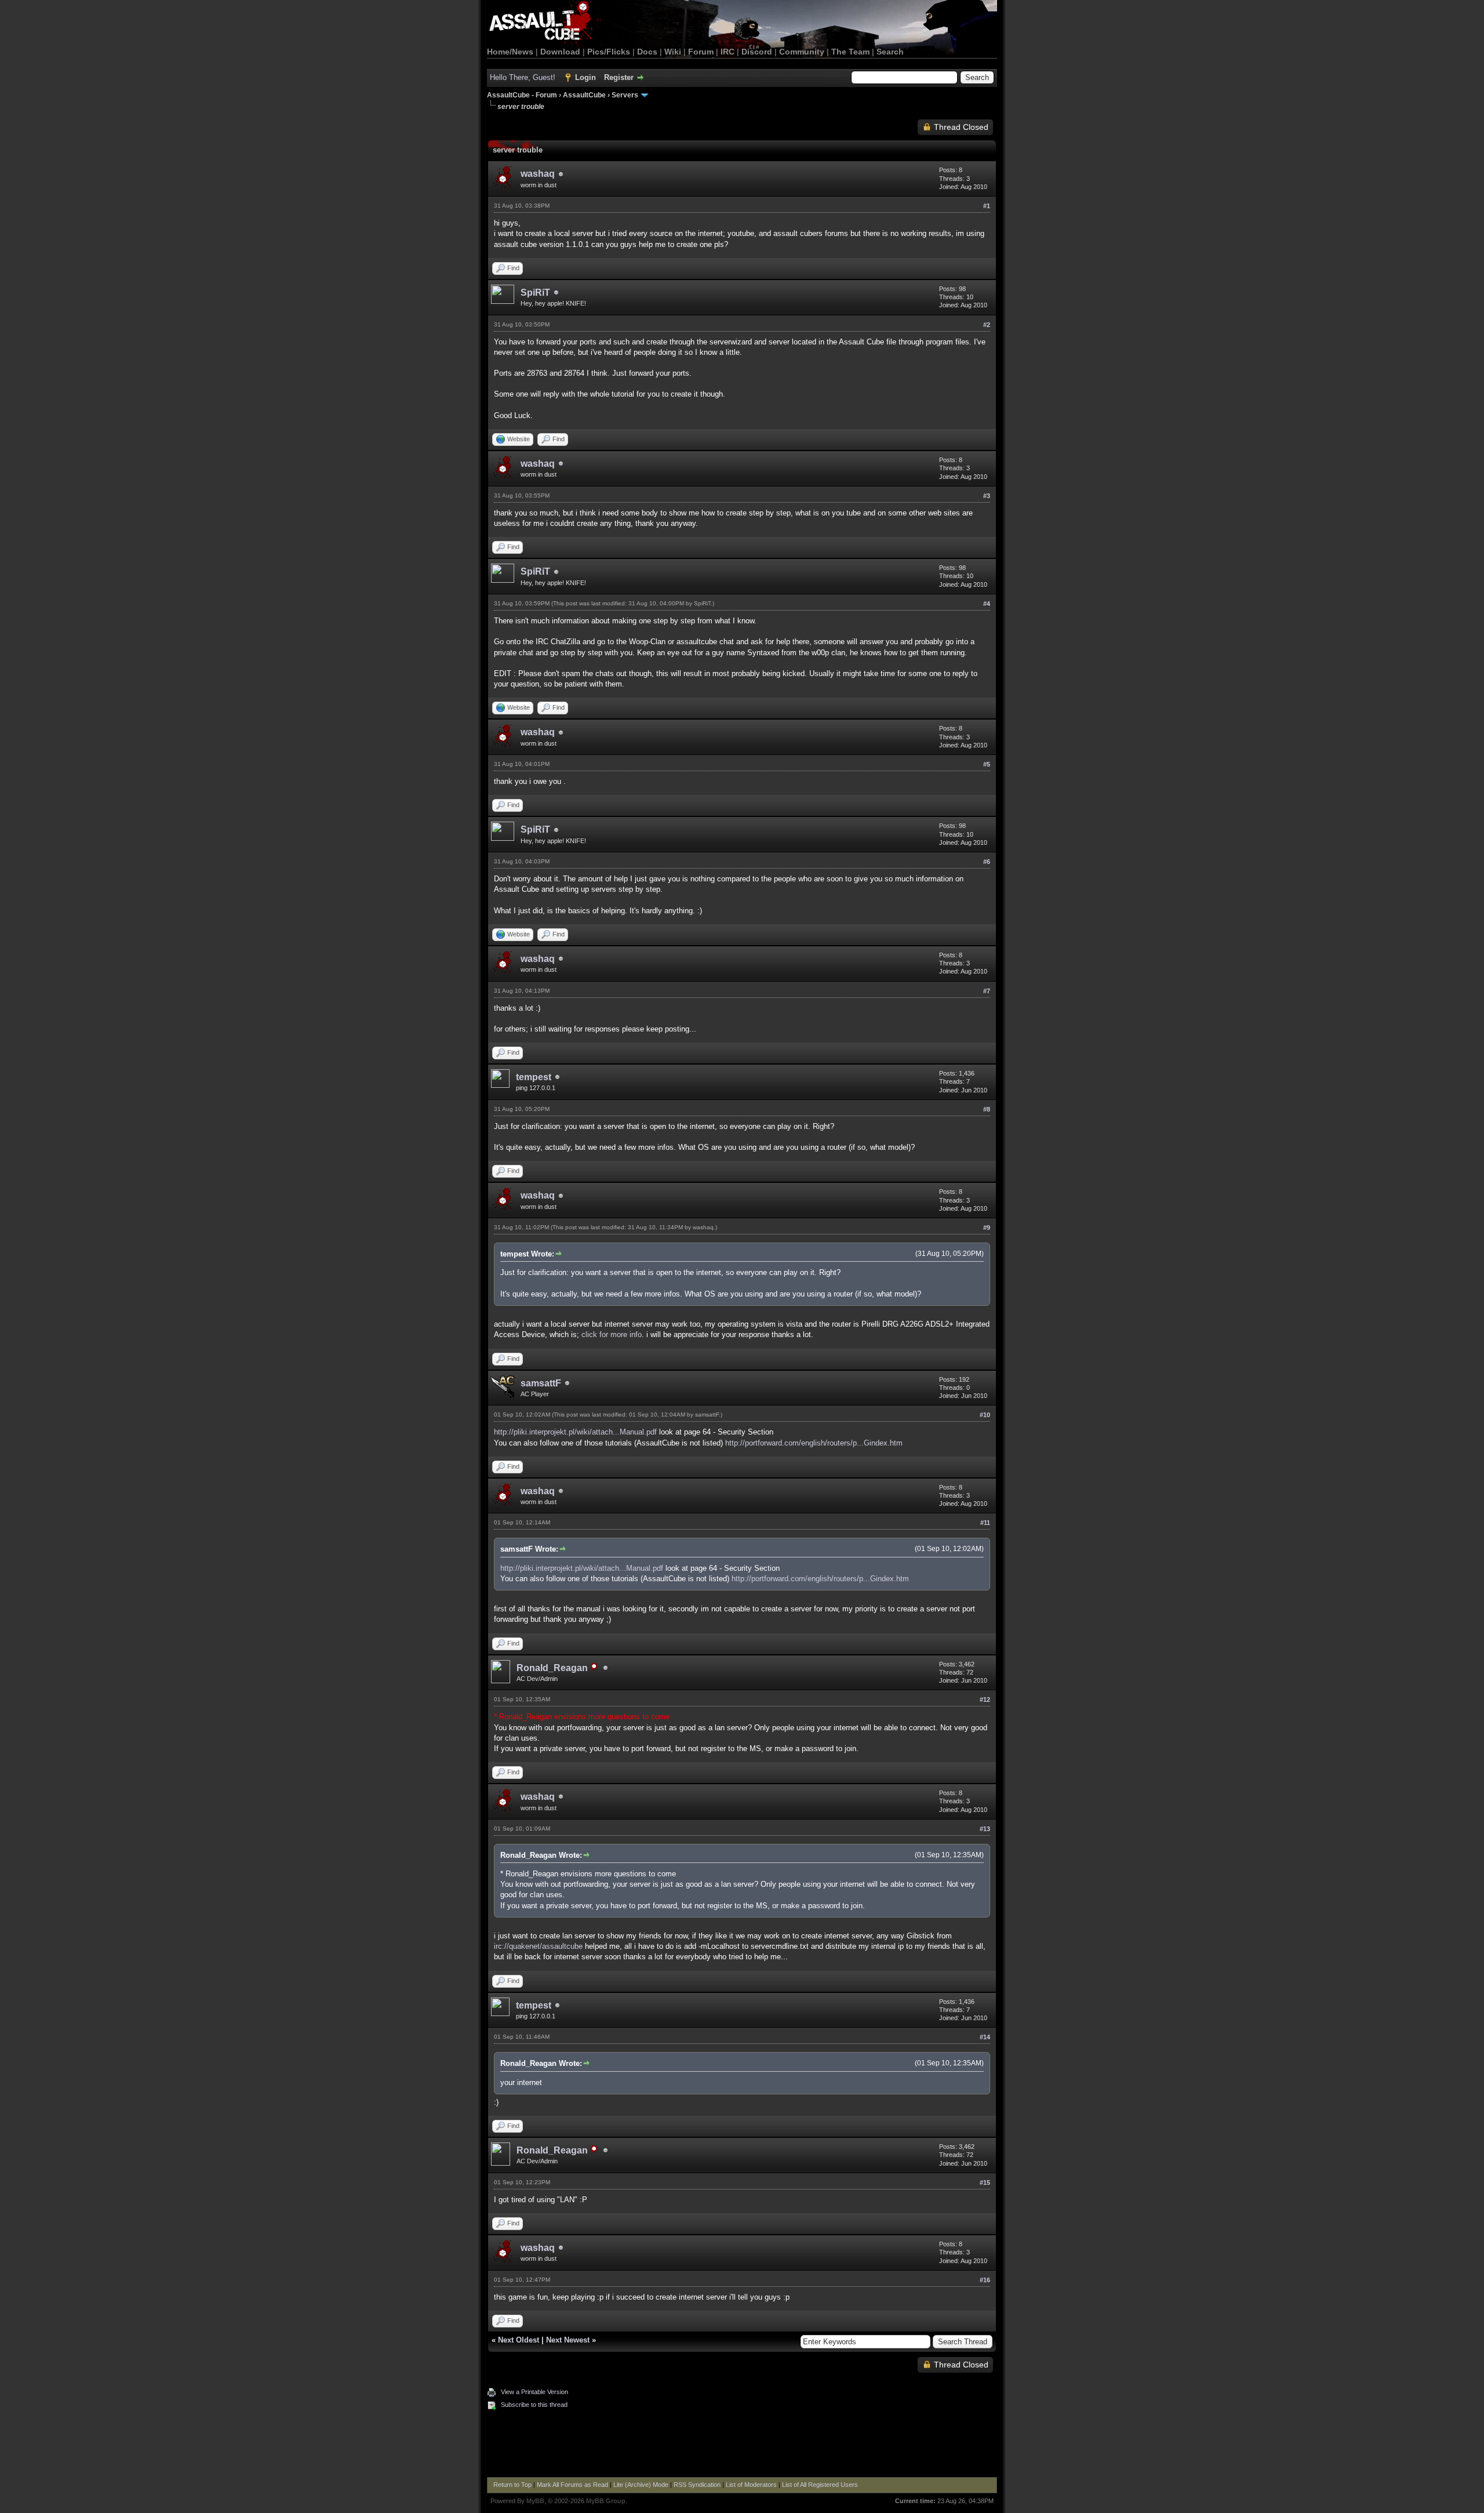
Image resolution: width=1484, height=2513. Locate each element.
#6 (987, 862)
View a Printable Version (534, 2392)
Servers (625, 95)
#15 (985, 2182)
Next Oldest (519, 2340)
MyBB (535, 2501)
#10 (985, 1415)
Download (560, 52)
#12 (985, 1699)
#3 (987, 496)
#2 (987, 325)
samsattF (541, 1383)
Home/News (510, 52)
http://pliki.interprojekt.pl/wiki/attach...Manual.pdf (575, 1432)
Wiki (673, 52)
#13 (985, 1829)
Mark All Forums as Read (572, 2485)
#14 (985, 2037)
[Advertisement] (742, 2445)
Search (890, 52)
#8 (987, 1109)
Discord (757, 52)
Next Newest (568, 2340)
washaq (538, 174)
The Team (850, 52)
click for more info (612, 1334)
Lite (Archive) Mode (641, 2485)
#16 (985, 2280)
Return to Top (512, 2485)
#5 (987, 764)
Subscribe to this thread (534, 2405)
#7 (987, 991)
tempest (534, 1077)
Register (619, 77)
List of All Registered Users (820, 2485)
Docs (647, 52)
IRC (728, 52)
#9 (987, 1228)
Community (802, 52)
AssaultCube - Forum (522, 95)
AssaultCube (584, 95)
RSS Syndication (697, 2485)
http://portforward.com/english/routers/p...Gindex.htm (814, 1443)
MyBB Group (606, 2501)
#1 (987, 206)
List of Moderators (751, 2485)
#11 (985, 1523)
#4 (987, 604)
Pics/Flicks (609, 52)
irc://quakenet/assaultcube (538, 1946)
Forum (701, 52)
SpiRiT (535, 293)
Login (585, 77)
